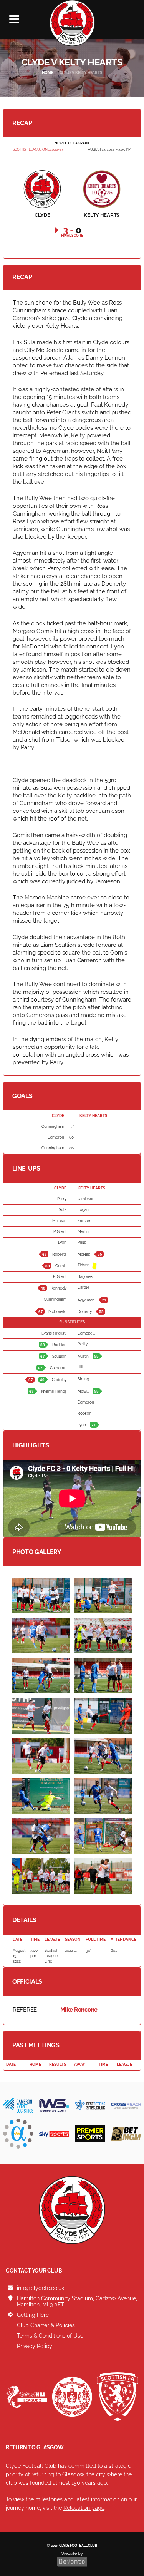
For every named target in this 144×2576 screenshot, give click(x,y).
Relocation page (84, 2508)
